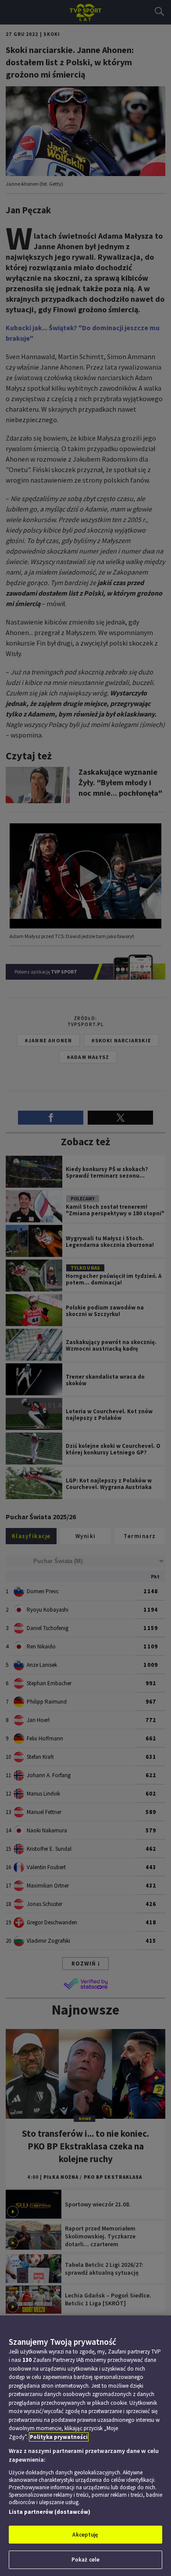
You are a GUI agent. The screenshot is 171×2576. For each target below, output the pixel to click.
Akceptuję (85, 2535)
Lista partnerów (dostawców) (50, 2512)
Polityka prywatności (59, 2437)
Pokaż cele (85, 2560)
